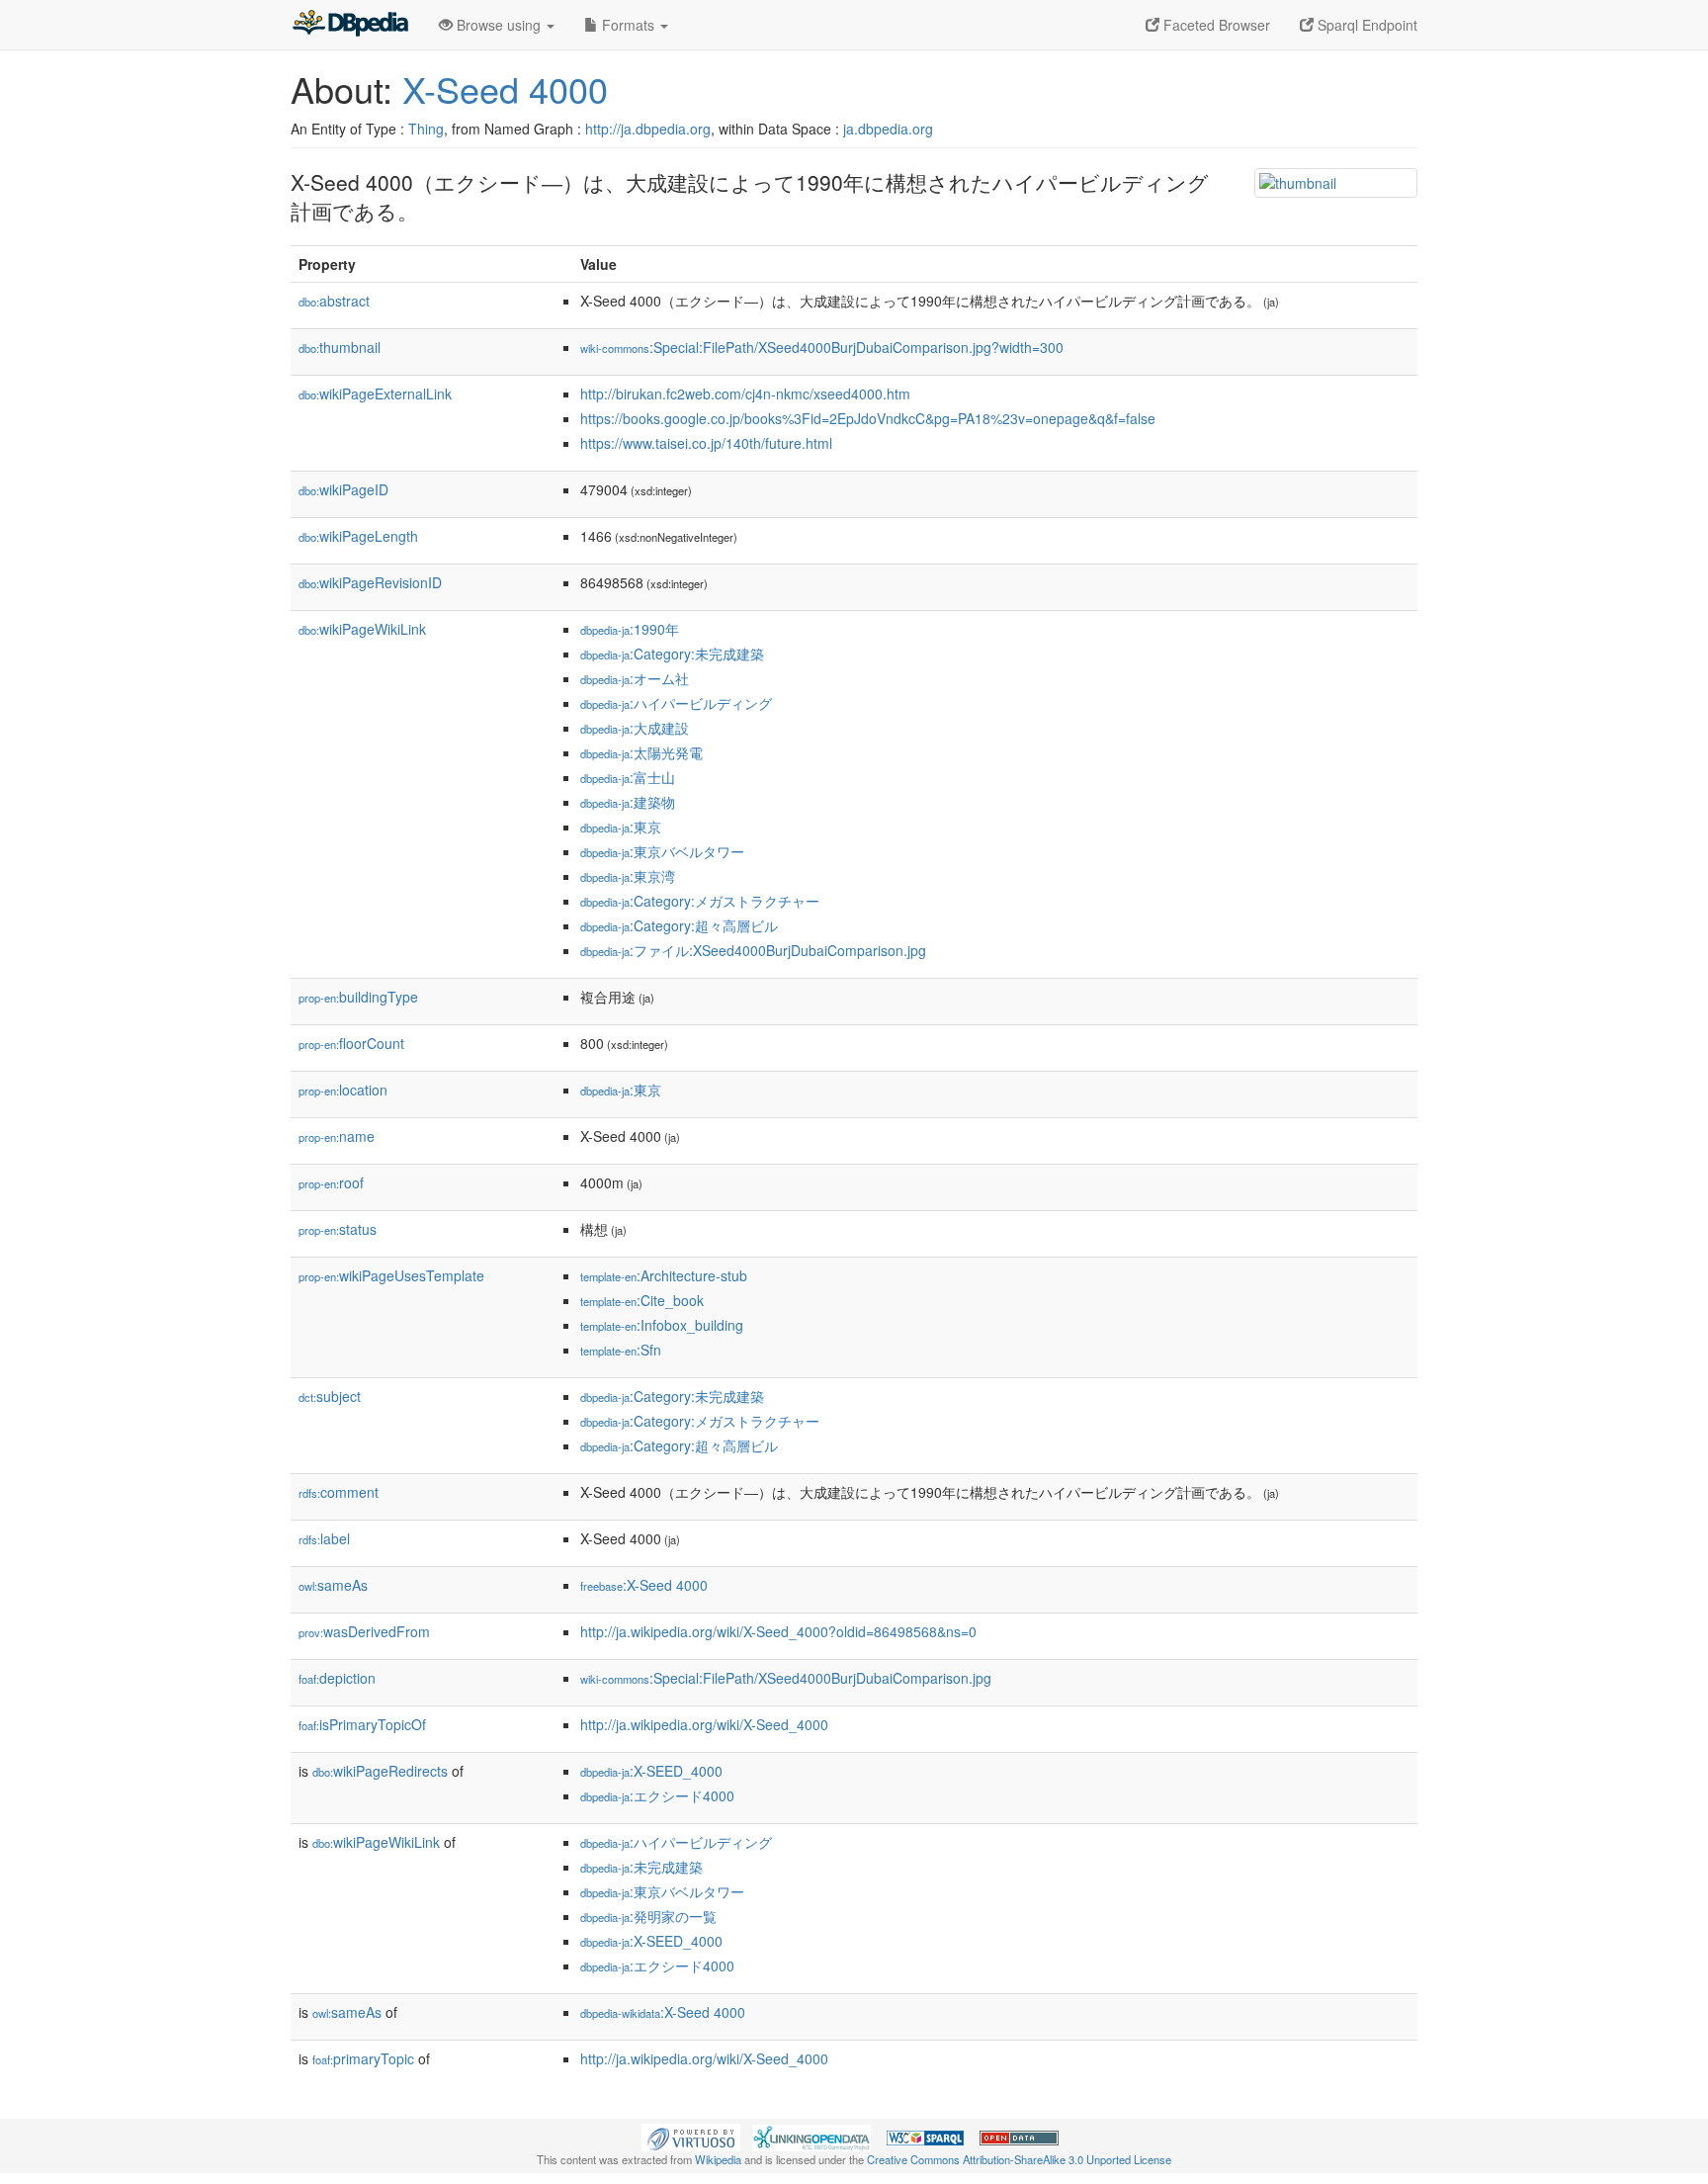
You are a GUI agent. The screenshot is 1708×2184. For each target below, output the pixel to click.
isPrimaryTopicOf (362, 1724)
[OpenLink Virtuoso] (691, 2136)
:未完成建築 (641, 1867)
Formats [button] (628, 25)
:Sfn (621, 1350)
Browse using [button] (499, 25)
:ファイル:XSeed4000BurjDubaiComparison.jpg (753, 950)
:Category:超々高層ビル (679, 925)
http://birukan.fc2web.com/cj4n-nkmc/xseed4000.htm (745, 393)
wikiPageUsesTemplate (391, 1275)
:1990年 (630, 629)
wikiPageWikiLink (362, 629)
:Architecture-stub (664, 1275)
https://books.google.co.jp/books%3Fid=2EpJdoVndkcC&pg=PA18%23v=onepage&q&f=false (868, 418)
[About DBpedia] (350, 25)
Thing (426, 129)
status (338, 1229)
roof (331, 1182)
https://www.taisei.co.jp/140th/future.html (706, 443)
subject (330, 1396)
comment (339, 1492)
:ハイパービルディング (676, 703)
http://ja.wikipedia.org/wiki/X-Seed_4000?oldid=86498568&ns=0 (778, 1631)
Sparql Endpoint (1366, 25)
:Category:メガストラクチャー (700, 901)
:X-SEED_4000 (651, 1771)
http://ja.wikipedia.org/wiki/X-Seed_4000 (704, 1724)
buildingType (358, 997)
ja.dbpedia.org (888, 129)
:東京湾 (628, 876)
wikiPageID (343, 489)
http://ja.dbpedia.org (648, 129)
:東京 (621, 827)
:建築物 (628, 802)
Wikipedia (718, 2159)
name (337, 1136)
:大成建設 (635, 728)
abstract (334, 301)
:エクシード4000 (657, 1795)
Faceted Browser (1215, 25)
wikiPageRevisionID (370, 582)
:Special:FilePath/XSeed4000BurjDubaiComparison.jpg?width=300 (822, 347)
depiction (337, 1678)
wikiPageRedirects (380, 1771)
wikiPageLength (358, 536)
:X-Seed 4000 (644, 1585)
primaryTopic (363, 2058)
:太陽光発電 (641, 752)
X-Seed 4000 (505, 88)
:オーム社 (635, 678)
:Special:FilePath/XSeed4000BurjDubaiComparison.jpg (786, 1678)
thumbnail (340, 347)
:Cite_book (642, 1300)
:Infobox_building (662, 1325)
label (324, 1538)
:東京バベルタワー (662, 851)
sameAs (333, 1585)
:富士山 (628, 777)
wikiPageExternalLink (375, 393)
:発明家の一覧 (648, 1916)
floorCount (351, 1043)
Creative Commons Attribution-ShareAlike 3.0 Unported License (1019, 2159)
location (343, 1090)
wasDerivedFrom (364, 1631)
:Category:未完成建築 (672, 654)
